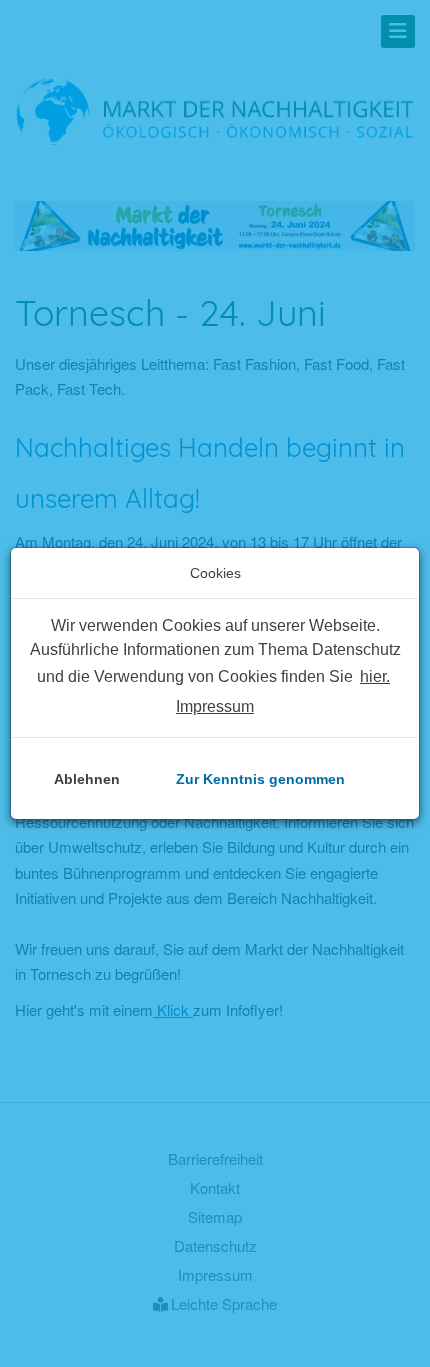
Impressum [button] (215, 706)
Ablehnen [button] (87, 779)
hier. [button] (375, 676)
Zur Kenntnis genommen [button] (260, 779)
